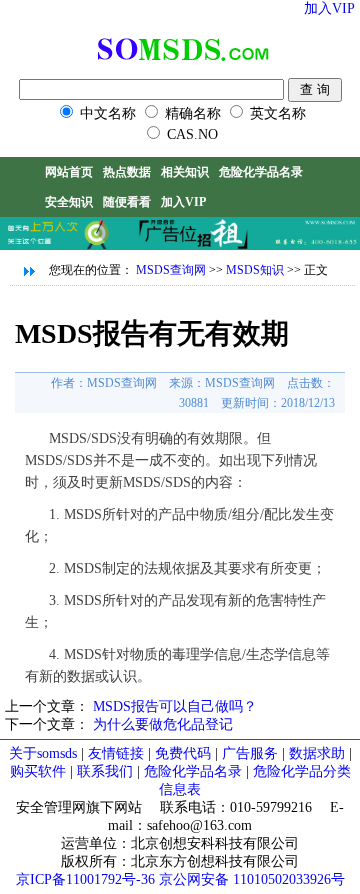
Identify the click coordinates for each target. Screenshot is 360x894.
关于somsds (45, 753)
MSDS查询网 (171, 270)
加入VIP (329, 8)
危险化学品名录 (261, 172)
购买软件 (38, 771)
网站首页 (69, 172)
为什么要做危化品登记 (163, 724)
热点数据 (127, 172)
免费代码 (183, 753)
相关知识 (185, 172)
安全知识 (69, 202)
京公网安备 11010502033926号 (252, 879)
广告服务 (250, 753)
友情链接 (118, 753)
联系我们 (105, 771)
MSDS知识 (255, 270)
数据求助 (317, 753)
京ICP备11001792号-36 (85, 879)
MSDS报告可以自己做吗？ (175, 706)
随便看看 (127, 202)
